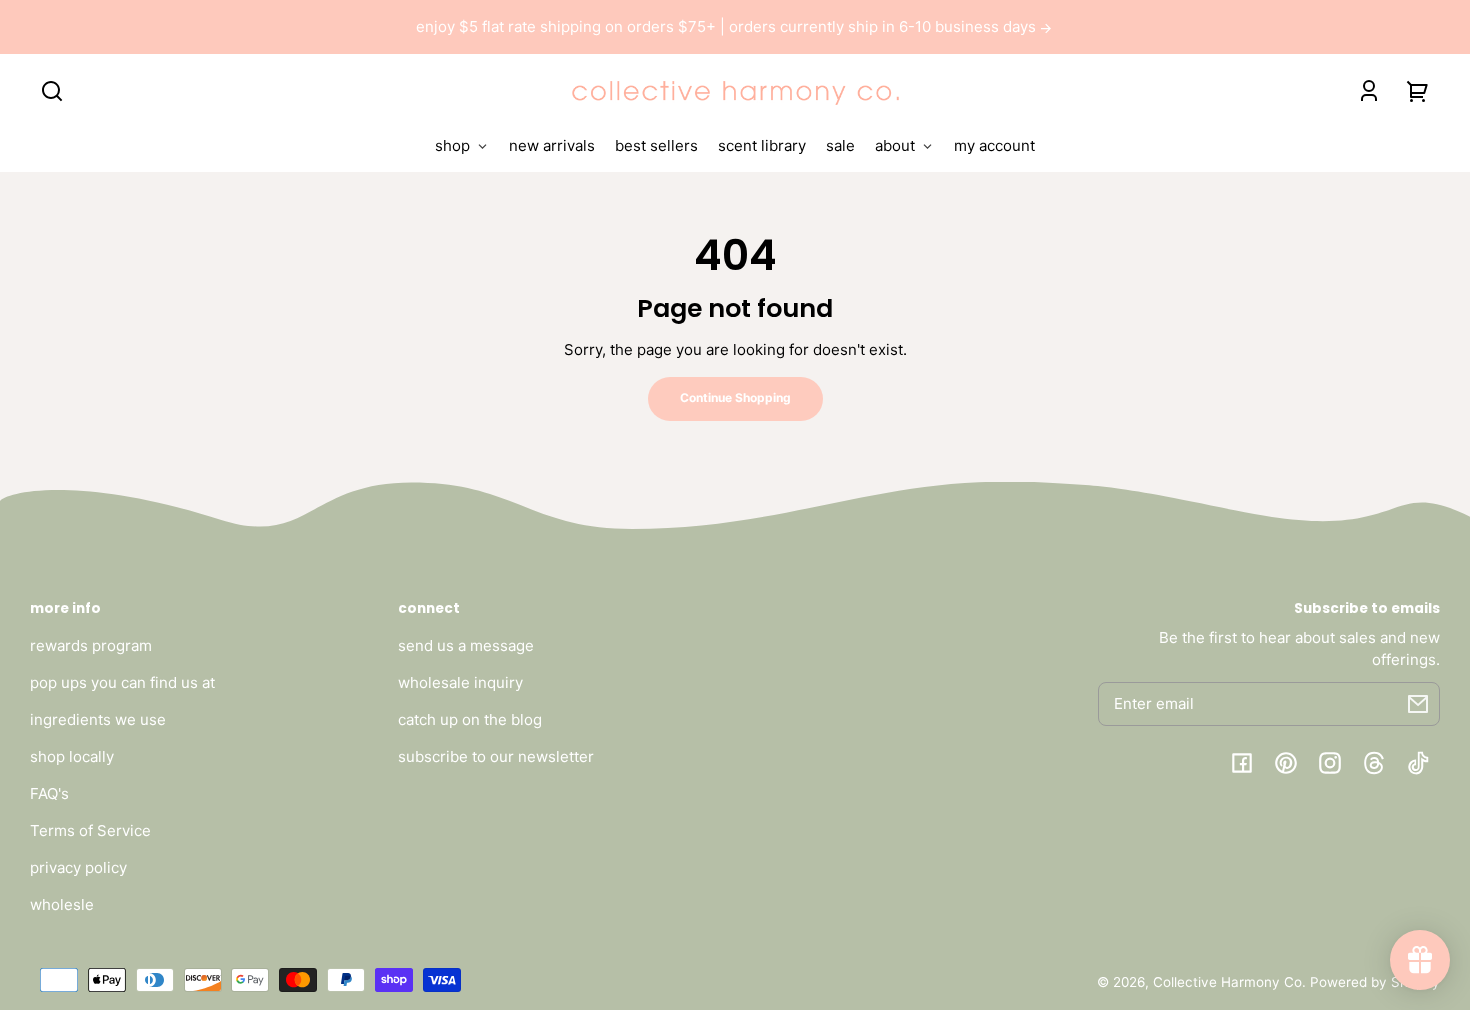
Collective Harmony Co (1227, 982)
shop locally (72, 756)
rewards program (91, 645)
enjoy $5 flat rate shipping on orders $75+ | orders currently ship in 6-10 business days (728, 26)
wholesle (62, 904)
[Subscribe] (1418, 704)
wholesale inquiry (460, 682)
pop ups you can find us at (122, 682)
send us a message (466, 645)
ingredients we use (98, 719)
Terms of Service (90, 830)
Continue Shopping (735, 397)
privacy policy (78, 867)
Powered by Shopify (1375, 982)
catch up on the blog (470, 719)
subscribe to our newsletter (496, 756)
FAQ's (49, 793)
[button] (52, 91)
